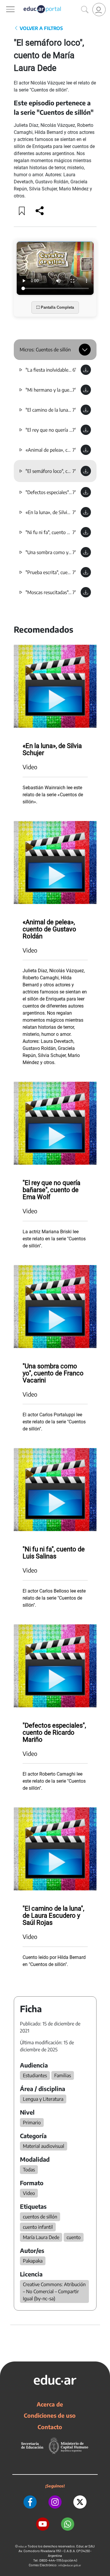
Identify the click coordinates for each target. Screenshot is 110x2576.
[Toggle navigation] (5, 3)
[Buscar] (85, 10)
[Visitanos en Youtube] (43, 2524)
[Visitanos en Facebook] (30, 2502)
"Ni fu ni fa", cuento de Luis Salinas (61, 532)
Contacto (50, 2427)
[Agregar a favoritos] (22, 211)
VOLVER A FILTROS (41, 28)
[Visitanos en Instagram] (55, 2502)
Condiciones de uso (50, 2415)
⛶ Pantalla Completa (55, 307)
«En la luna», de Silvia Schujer (56, 512)
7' (74, 390)
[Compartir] (40, 211)
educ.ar (23, 2546)
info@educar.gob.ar (70, 2565)
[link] (99, 10)
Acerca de (50, 2404)
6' (74, 370)
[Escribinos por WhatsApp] (68, 2524)
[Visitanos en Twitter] (80, 2502)
